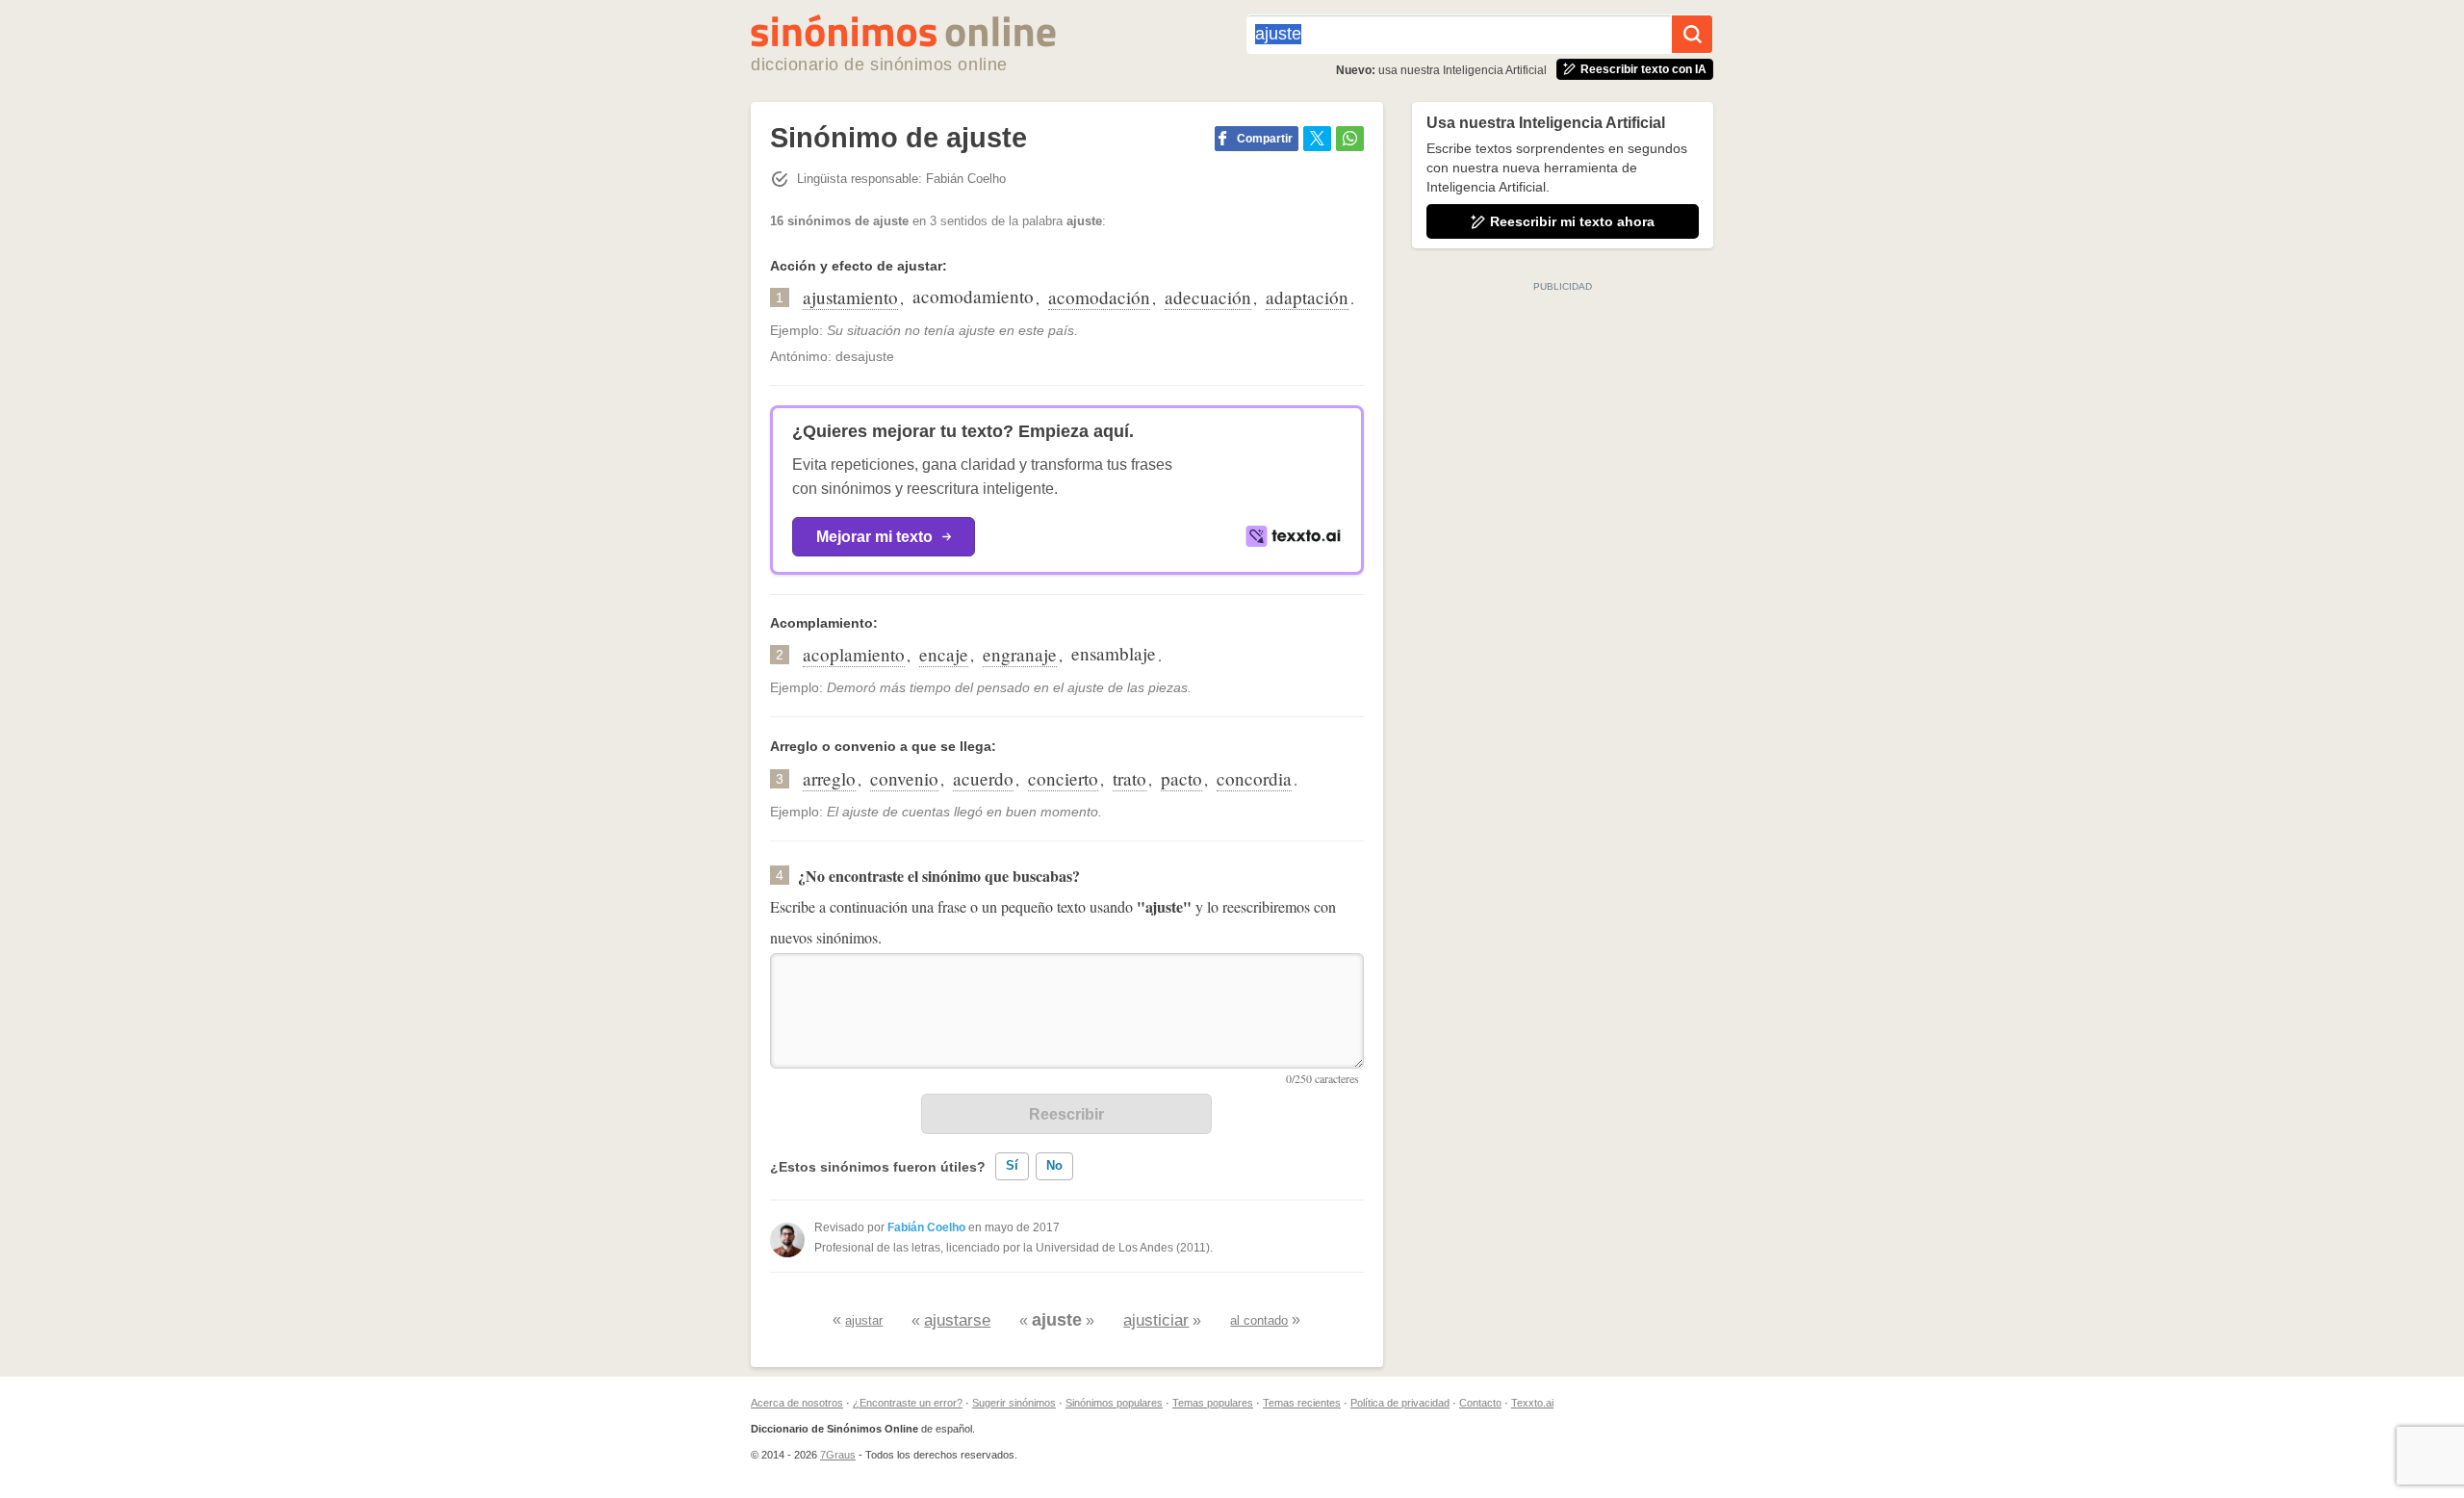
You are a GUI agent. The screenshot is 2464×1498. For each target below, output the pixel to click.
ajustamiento (850, 297)
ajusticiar (1156, 1320)
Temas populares (1213, 1403)
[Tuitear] (1317, 139)
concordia (1254, 778)
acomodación (1099, 297)
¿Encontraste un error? (908, 1403)
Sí (1012, 1165)
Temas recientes (1302, 1403)
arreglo (829, 778)
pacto (1181, 778)
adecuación (1208, 297)
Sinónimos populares (1114, 1403)
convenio (904, 778)
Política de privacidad (1400, 1403)
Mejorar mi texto (874, 537)
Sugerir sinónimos (1014, 1403)
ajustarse (957, 1320)
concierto (1063, 778)
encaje (944, 654)
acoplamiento (854, 654)
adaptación (1307, 297)
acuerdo (983, 778)
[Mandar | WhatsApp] (1350, 139)
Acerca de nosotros (797, 1403)
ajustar (864, 1320)
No (1054, 1165)
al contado (1259, 1320)
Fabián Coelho (926, 1227)
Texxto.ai (1532, 1403)
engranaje (1020, 654)
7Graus (838, 1455)
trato (1129, 778)
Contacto (1480, 1403)
